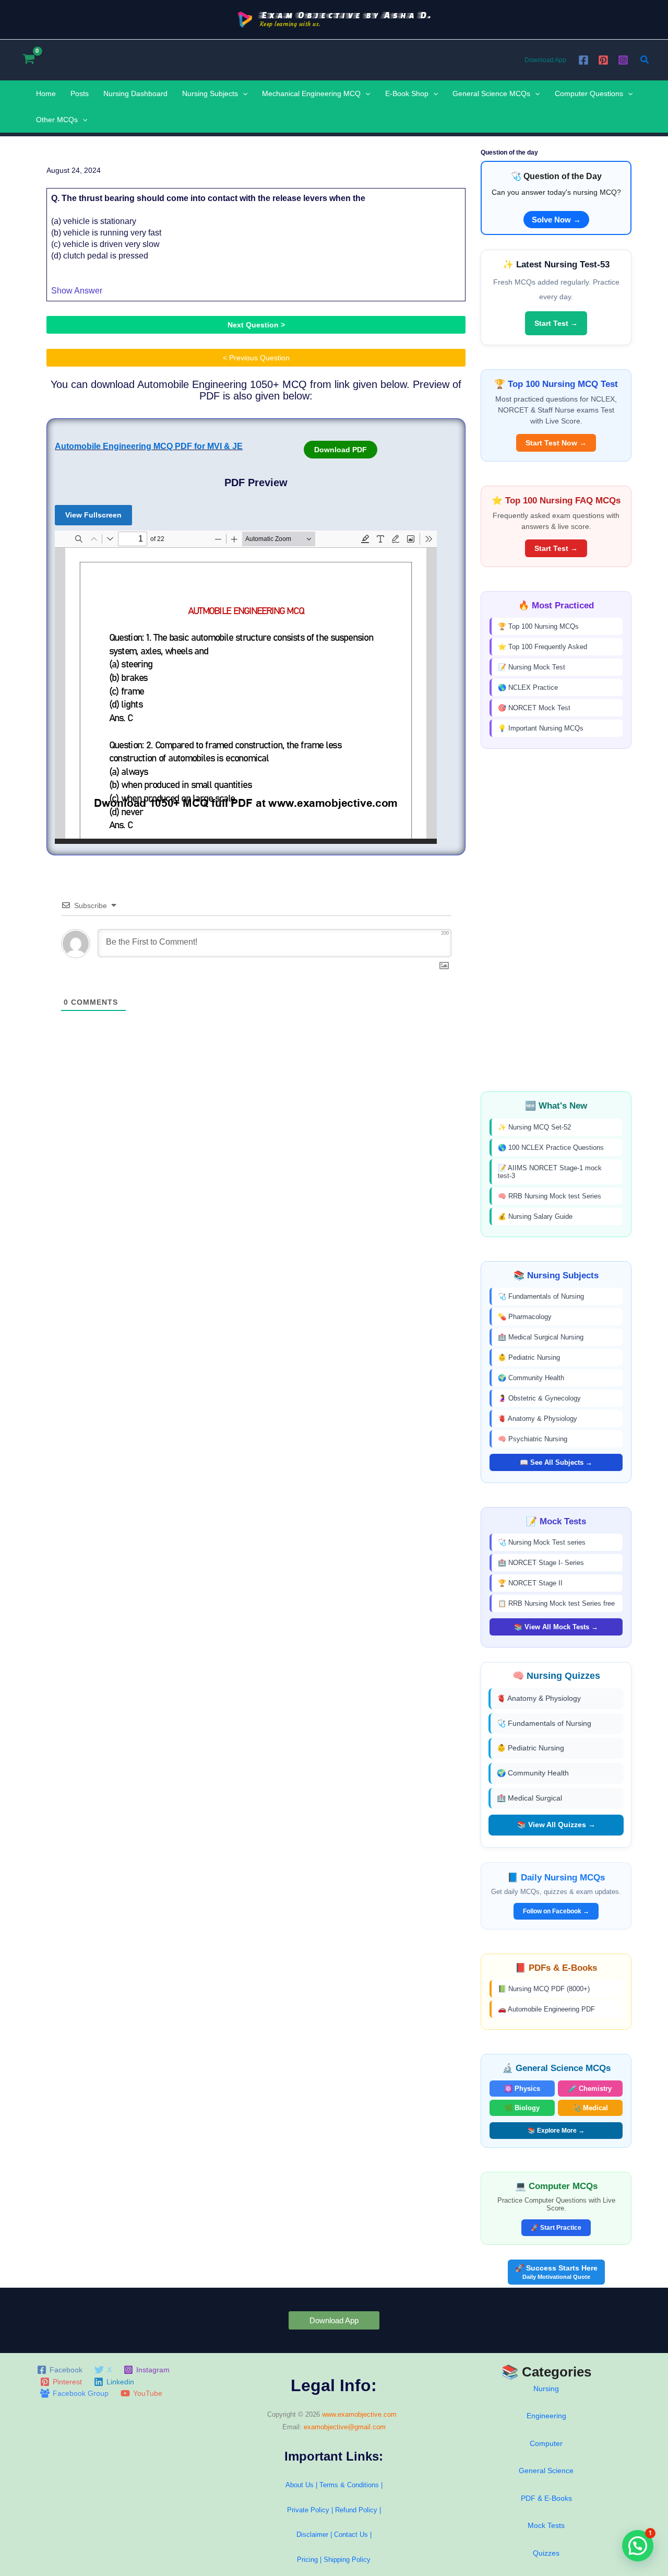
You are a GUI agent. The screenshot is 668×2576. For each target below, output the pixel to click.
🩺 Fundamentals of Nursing (541, 1296)
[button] (645, 60)
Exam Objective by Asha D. (346, 15)
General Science (546, 2471)
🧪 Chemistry (590, 2089)
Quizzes (546, 2553)
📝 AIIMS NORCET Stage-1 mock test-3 (550, 1172)
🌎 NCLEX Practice (528, 687)
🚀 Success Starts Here (556, 2272)
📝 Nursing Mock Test (532, 667)
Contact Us (352, 2534)
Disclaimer (312, 2534)
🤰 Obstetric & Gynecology (539, 1398)
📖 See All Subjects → (556, 1462)
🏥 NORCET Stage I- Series (541, 1563)
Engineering (546, 2416)
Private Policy (308, 2510)
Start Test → (556, 323)
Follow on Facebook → (556, 1911)
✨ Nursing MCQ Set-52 (534, 1127)
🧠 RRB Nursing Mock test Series (550, 1196)
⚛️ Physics (522, 2089)
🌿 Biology (522, 2108)
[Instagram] (623, 60)
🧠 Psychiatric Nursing (533, 1439)
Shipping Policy (347, 2560)
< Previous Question (256, 358)
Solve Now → (556, 220)
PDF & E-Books (546, 2498)
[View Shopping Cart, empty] (28, 60)
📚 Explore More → (556, 2131)
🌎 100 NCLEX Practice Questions (551, 1148)
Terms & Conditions (349, 2485)
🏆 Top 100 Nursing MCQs (538, 626)
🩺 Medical (590, 2108)
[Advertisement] (556, 920)
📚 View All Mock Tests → (556, 1627)
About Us (300, 2485)
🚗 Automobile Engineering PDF (546, 2009)
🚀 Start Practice (556, 2228)
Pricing (307, 2560)
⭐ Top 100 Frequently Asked (542, 647)
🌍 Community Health (531, 1378)
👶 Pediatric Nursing (529, 1357)
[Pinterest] (603, 60)
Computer (546, 2443)
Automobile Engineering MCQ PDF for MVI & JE (149, 446)
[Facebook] (583, 60)
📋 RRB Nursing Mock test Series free (556, 1603)
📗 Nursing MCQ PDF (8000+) (544, 1989)
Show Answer (77, 291)
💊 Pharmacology (525, 1317)
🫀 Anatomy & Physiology (538, 1419)
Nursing (546, 2389)
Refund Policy (356, 2510)
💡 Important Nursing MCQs (541, 728)
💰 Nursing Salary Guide (535, 1216)
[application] (243, 93)
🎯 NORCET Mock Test (534, 708)
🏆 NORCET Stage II (530, 1583)
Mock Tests (546, 2525)
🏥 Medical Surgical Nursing (541, 1337)
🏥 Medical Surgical (529, 1798)
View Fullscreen (93, 515)
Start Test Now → (556, 443)
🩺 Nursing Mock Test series (542, 1542)
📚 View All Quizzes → (556, 1825)
